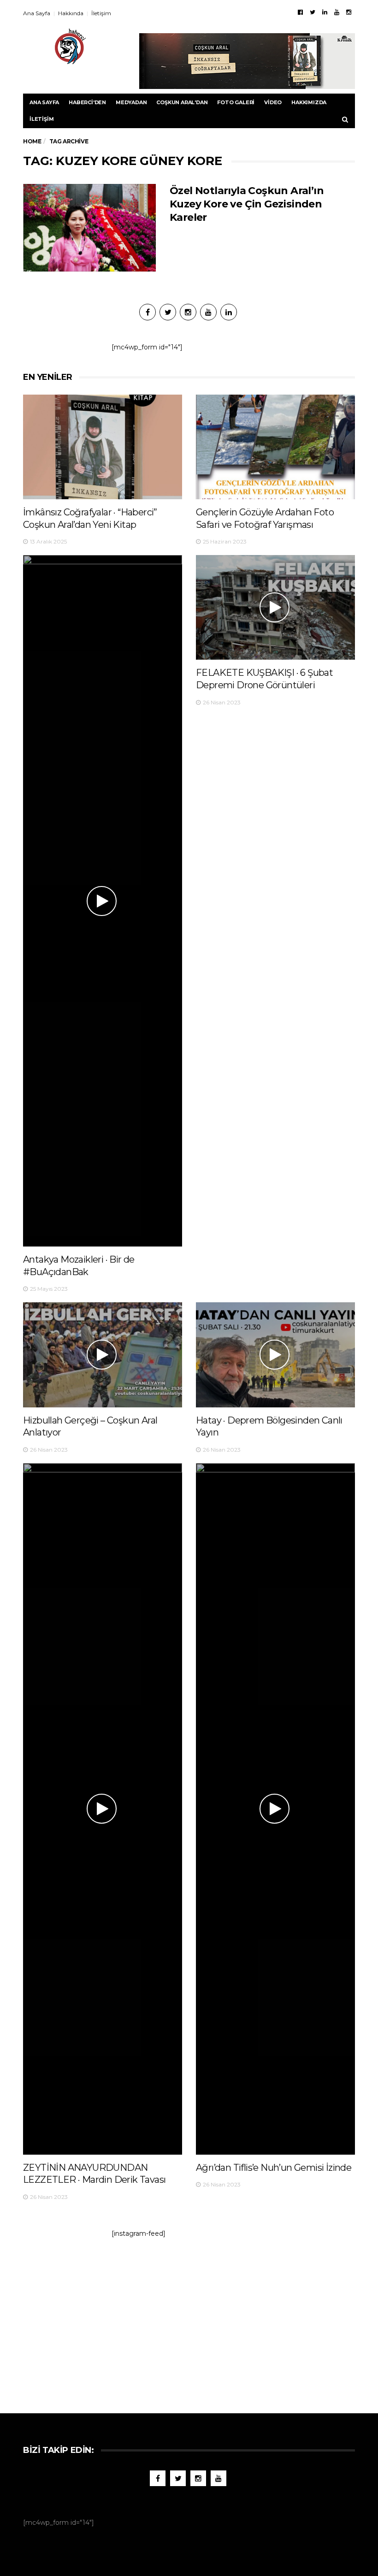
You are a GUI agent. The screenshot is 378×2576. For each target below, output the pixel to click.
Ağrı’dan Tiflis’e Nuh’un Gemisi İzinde (274, 2168)
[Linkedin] (325, 12)
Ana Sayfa (37, 13)
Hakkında (71, 13)
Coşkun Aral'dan (182, 102)
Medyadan (131, 102)
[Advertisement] (189, 2321)
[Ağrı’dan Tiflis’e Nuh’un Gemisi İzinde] (275, 1809)
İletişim (101, 13)
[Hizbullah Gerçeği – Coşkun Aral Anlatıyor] (103, 1355)
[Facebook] (300, 12)
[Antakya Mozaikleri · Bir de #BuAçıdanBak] (103, 901)
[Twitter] (313, 12)
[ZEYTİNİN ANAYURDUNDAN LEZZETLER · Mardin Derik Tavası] (103, 1809)
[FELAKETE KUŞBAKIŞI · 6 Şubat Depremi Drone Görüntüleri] (275, 607)
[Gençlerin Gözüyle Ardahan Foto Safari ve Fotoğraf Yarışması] (275, 447)
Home (32, 141)
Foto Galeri (236, 102)
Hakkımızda (309, 102)
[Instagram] (349, 12)
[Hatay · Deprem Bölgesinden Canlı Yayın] (275, 1355)
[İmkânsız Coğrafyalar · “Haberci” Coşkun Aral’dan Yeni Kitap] (103, 447)
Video (273, 102)
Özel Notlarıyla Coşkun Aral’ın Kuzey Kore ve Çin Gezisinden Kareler (247, 204)
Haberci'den (87, 102)
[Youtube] (337, 12)
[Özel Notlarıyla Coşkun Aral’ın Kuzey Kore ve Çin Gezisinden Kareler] (89, 228)
